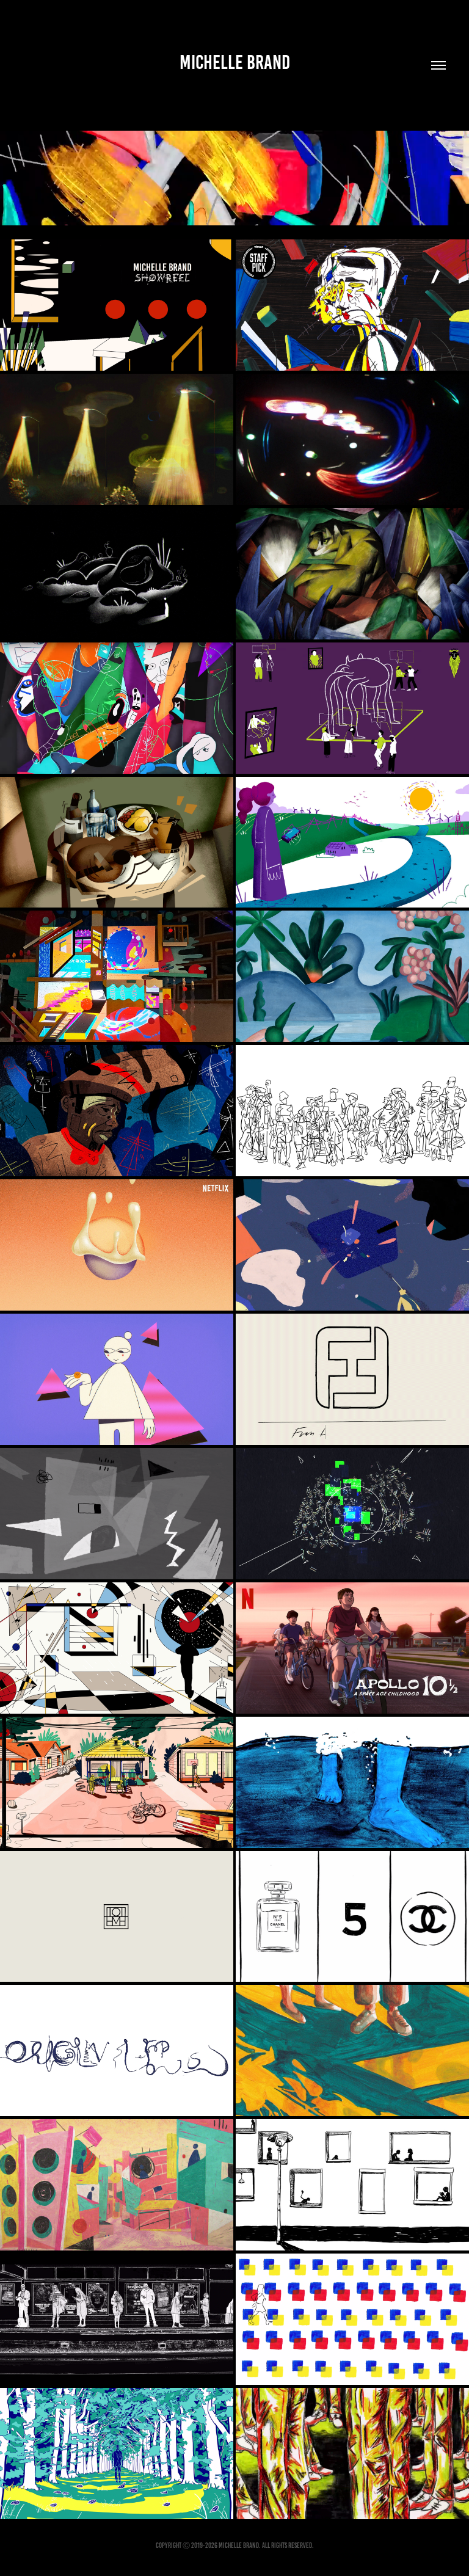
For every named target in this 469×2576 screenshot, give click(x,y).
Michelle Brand (235, 62)
